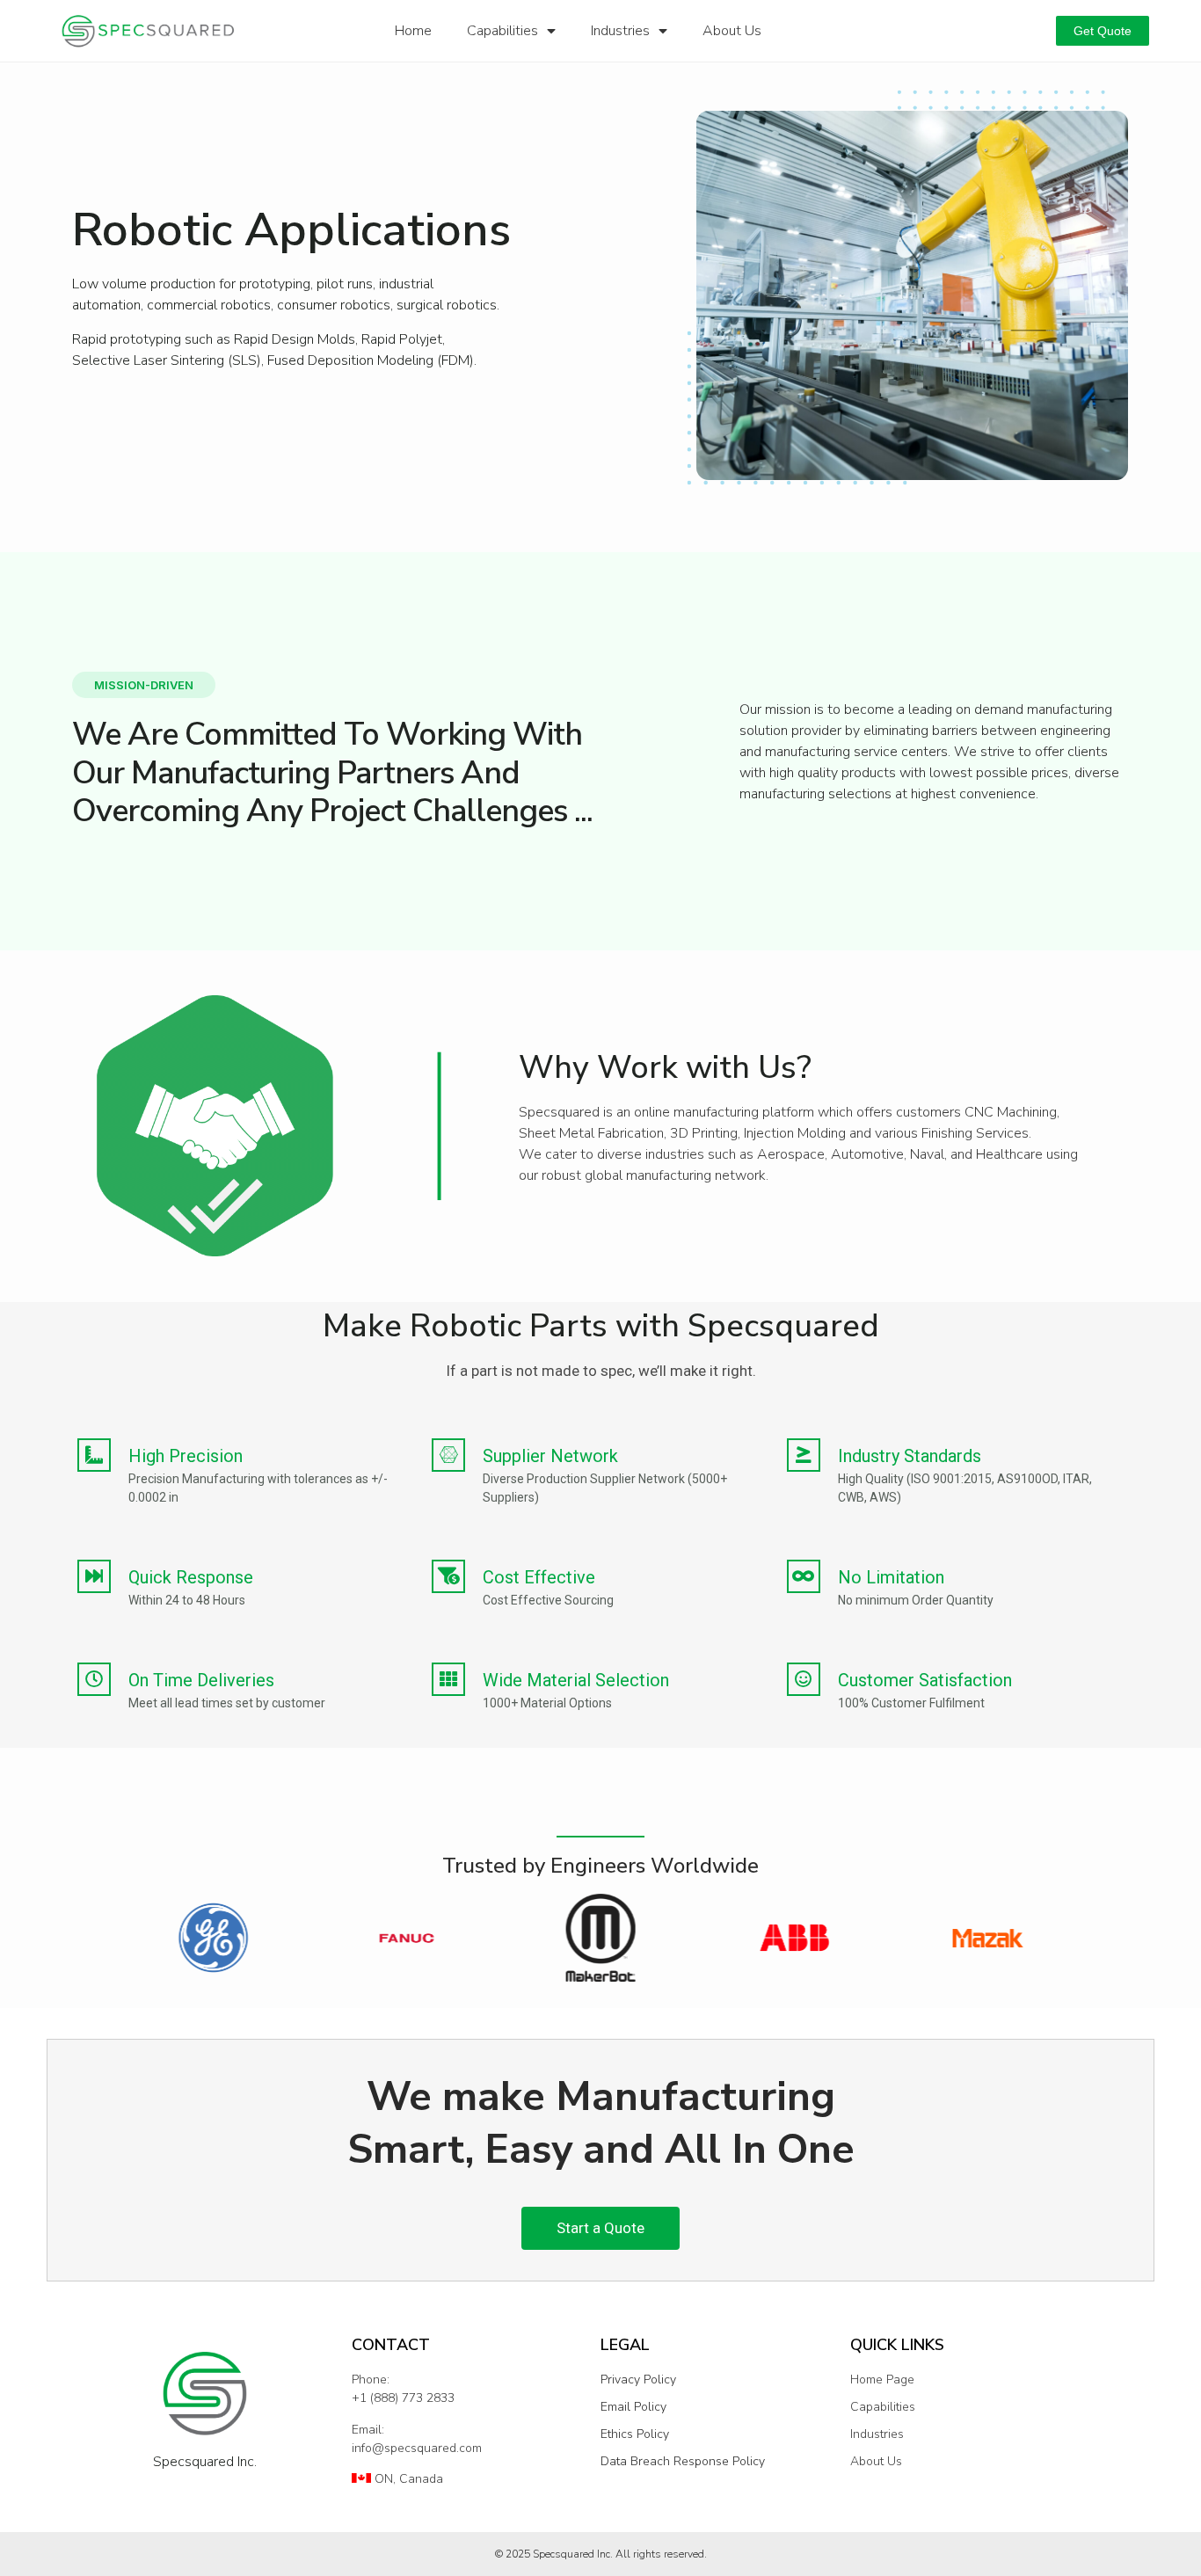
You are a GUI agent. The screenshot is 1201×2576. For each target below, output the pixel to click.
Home (413, 31)
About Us (732, 31)
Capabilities (502, 31)
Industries (620, 31)
